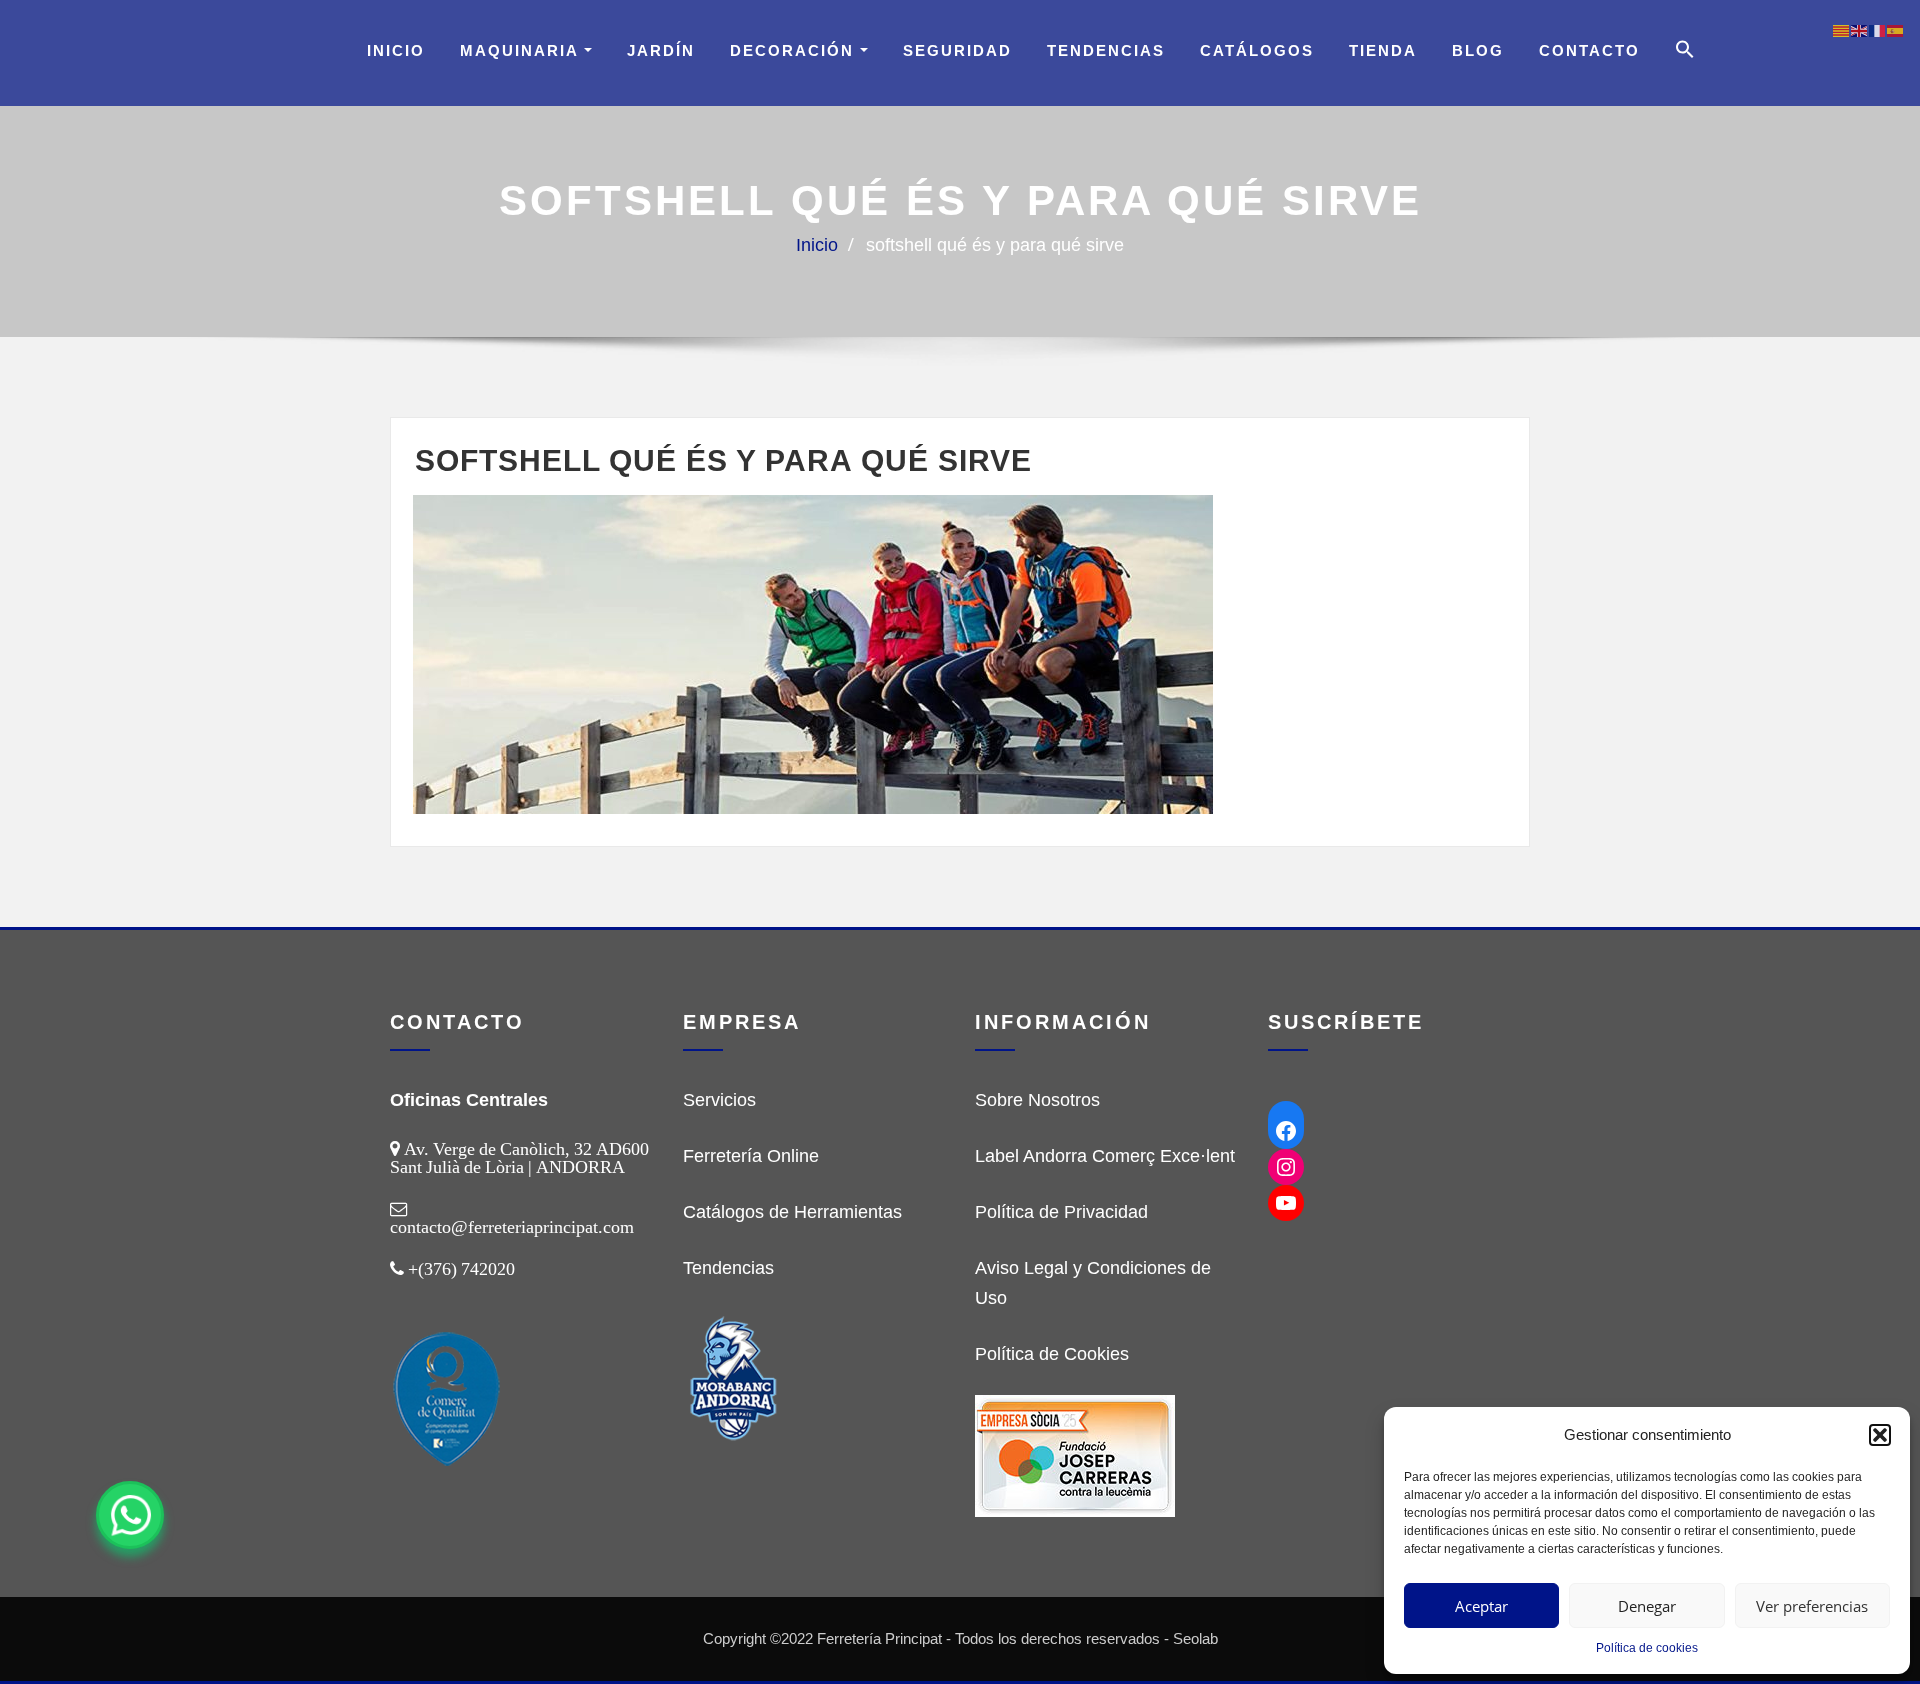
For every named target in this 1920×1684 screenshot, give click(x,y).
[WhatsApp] (130, 1515)
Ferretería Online (751, 1156)
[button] (1880, 1435)
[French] (1878, 30)
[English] (1860, 30)
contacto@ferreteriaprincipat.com (512, 1227)
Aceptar (1481, 1606)
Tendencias (1106, 50)
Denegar (1647, 1606)
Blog (1478, 50)
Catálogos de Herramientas (792, 1212)
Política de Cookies (1052, 1354)
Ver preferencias (1812, 1606)
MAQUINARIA (522, 50)
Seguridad (957, 50)
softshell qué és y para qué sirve (995, 245)
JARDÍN (661, 50)
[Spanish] (1896, 30)
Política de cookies (1647, 1648)
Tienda (1383, 50)
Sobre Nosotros (1037, 1100)
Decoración (795, 50)
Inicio (396, 50)
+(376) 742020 (461, 1269)
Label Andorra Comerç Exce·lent (1105, 1156)
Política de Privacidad (1061, 1212)
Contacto (1589, 50)
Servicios (719, 1100)
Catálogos (1257, 50)
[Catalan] (1842, 30)
